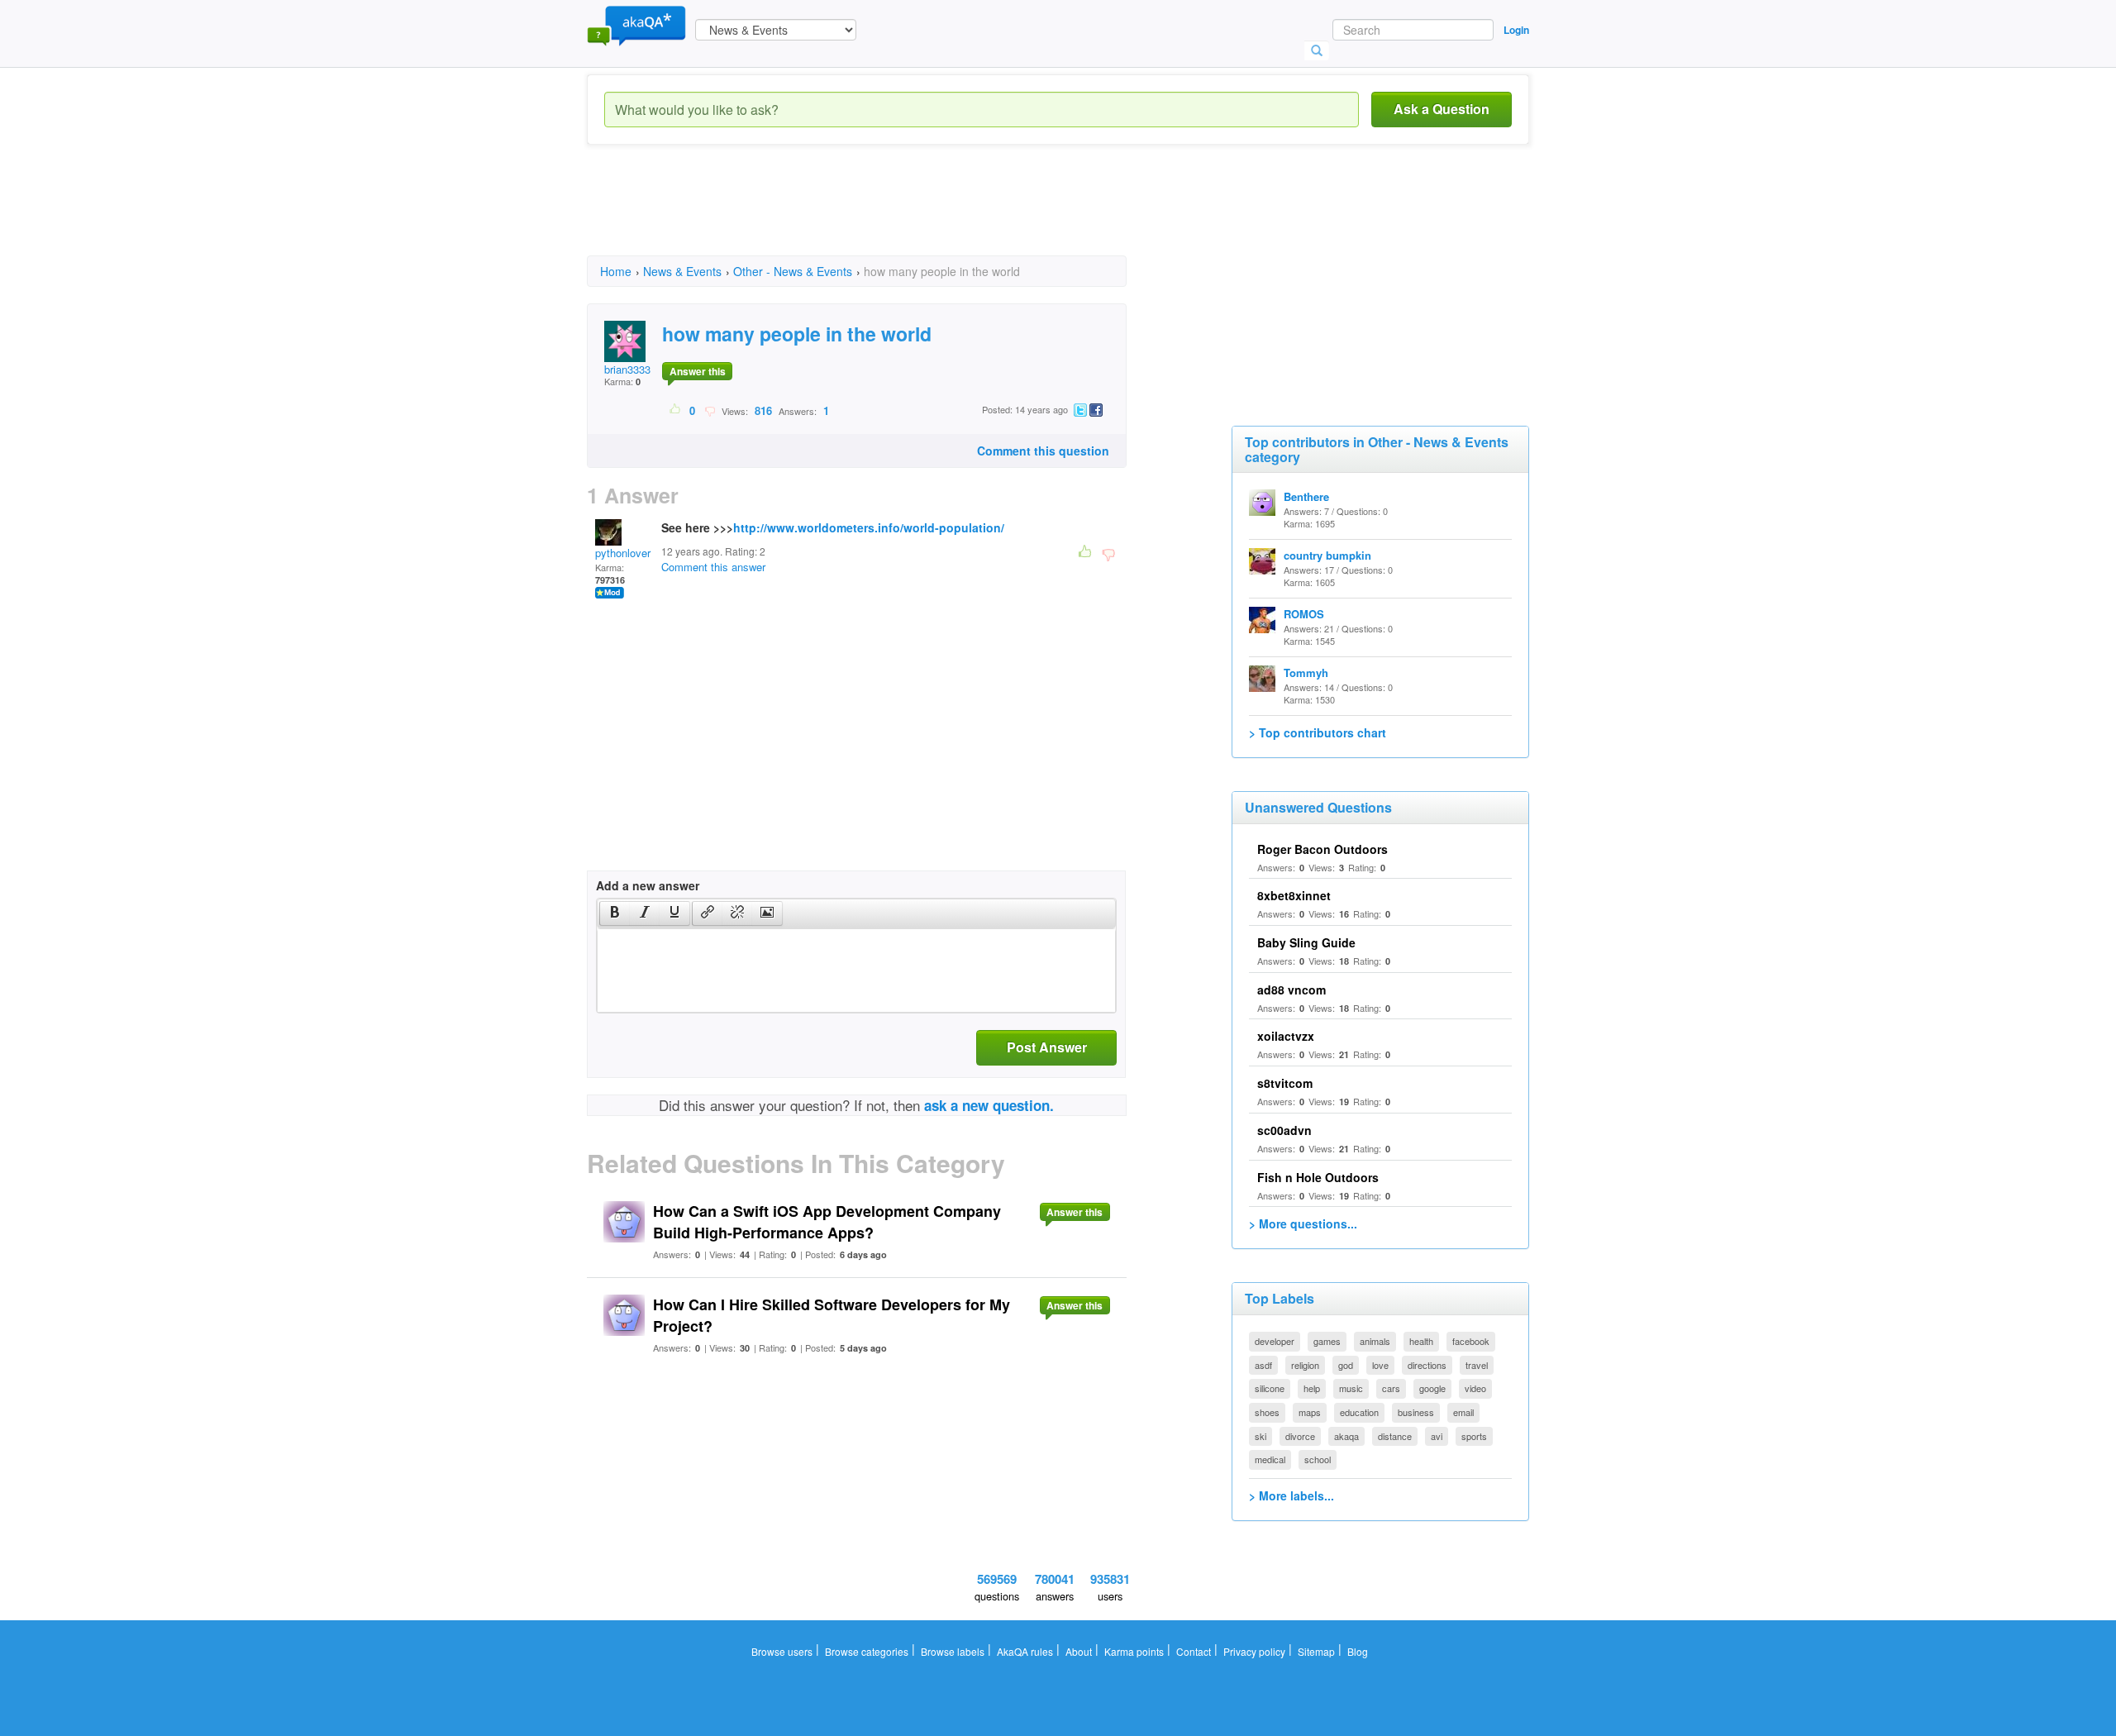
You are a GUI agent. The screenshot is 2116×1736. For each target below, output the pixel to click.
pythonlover (623, 553)
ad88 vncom (1292, 990)
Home (616, 271)
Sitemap (1316, 1651)
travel (1477, 1365)
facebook (1471, 1341)
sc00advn (1284, 1130)
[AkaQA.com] (636, 25)
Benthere (1306, 496)
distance (1395, 1436)
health (1421, 1341)
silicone (1270, 1388)
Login (1516, 30)
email (1463, 1412)
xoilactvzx (1286, 1036)
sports (1474, 1436)
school (1318, 1459)
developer (1275, 1341)
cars (1391, 1388)
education (1359, 1412)
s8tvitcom (1285, 1083)
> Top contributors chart (1318, 732)
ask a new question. (989, 1105)
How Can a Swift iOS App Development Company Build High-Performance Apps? (827, 1222)
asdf (1263, 1365)
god (1346, 1365)
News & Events (682, 271)
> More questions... (1303, 1223)
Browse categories (867, 1651)
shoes (1267, 1412)
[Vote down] (710, 410)
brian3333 (627, 369)
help (1312, 1388)
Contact (1194, 1651)
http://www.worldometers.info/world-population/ (869, 527)
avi (1437, 1436)
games (1327, 1341)
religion (1305, 1365)
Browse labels (953, 1651)
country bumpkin (1327, 555)
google (1432, 1388)
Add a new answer (648, 885)
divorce (1300, 1436)
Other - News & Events (793, 271)
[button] (615, 913)
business (1416, 1412)
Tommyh (1306, 672)
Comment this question (1043, 451)
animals (1375, 1341)
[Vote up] (676, 410)
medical (1270, 1459)
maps (1310, 1412)
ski (1261, 1436)
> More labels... (1292, 1495)
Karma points (1134, 1651)
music (1351, 1388)
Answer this (698, 371)
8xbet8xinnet (1294, 895)
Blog (1358, 1651)
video (1475, 1388)
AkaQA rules (1025, 1651)
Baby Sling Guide (1306, 942)
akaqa (1346, 1436)
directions (1427, 1365)
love (1380, 1365)
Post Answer (1047, 1047)
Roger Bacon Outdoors (1322, 849)
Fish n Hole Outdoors (1318, 1177)
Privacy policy (1254, 1651)
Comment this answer (713, 567)
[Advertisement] (888, 215)
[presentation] (615, 913)
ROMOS (1304, 614)
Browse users (782, 1651)
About (1079, 1651)
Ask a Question (1442, 109)
